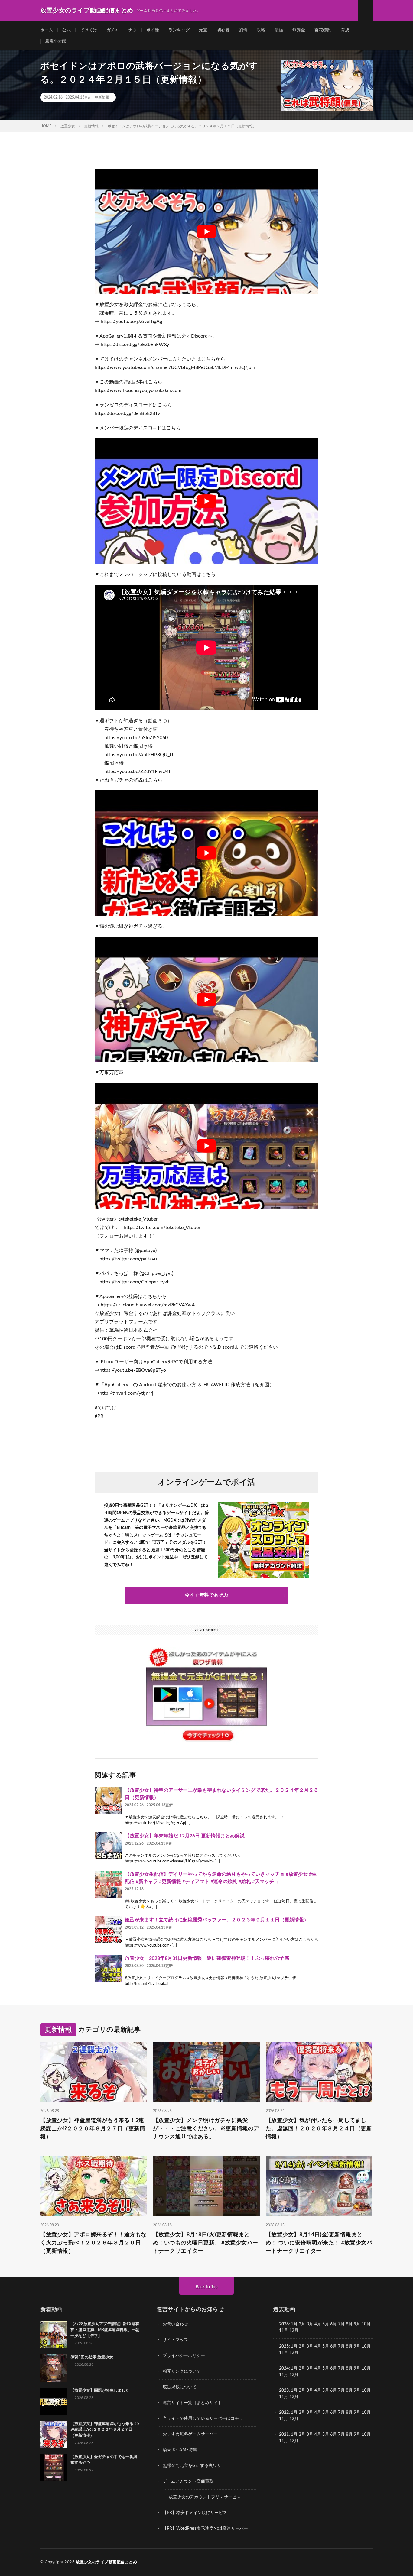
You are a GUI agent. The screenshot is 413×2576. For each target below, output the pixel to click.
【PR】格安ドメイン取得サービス (195, 2513)
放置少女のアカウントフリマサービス (205, 2497)
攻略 (261, 30)
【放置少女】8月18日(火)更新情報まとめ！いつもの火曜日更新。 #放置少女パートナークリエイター (206, 2243)
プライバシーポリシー (184, 2356)
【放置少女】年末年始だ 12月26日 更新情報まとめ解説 (185, 1836)
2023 (284, 2390)
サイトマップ (175, 2340)
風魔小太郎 (56, 41)
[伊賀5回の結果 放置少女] (54, 2368)
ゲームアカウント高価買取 (188, 2481)
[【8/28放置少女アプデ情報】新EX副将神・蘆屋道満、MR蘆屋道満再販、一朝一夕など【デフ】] (54, 2335)
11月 (284, 2353)
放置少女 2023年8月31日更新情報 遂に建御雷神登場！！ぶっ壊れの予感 (207, 1958)
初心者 (223, 30)
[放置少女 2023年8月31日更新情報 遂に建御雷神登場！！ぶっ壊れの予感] (108, 1968)
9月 (357, 2346)
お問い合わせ (175, 2324)
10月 (366, 2346)
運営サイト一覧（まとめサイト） (194, 2403)
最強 (279, 30)
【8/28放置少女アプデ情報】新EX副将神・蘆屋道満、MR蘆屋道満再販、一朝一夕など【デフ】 (105, 2330)
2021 (284, 2435)
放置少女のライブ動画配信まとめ (107, 2562)
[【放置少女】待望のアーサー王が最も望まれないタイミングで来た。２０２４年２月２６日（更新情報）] (108, 1800)
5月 (326, 2324)
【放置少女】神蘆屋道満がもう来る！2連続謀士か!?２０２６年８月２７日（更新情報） (93, 2129)
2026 (284, 2324)
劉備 (243, 30)
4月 (318, 2324)
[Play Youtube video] (207, 231)
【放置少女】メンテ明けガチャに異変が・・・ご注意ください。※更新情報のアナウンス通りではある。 (206, 2129)
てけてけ (89, 30)
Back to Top (207, 2287)
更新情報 (102, 97)
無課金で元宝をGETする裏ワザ (192, 2466)
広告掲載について (180, 2387)
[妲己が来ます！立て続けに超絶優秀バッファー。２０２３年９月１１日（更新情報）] (108, 1930)
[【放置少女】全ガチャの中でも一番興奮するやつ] (54, 2468)
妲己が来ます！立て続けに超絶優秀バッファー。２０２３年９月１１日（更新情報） (217, 1920)
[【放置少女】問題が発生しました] (54, 2401)
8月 (349, 2324)
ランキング (179, 30)
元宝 (203, 30)
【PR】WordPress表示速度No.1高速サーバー (205, 2529)
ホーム (47, 30)
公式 (67, 30)
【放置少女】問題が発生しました (100, 2391)
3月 (310, 2324)
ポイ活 (153, 30)
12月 (294, 2353)
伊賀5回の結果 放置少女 (92, 2357)
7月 (341, 2324)
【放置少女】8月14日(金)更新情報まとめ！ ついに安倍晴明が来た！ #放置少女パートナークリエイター (319, 2243)
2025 (284, 2346)
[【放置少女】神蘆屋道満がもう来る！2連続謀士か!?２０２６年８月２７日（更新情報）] (54, 2435)
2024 (284, 2368)
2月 (302, 2324)
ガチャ (113, 30)
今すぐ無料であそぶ (207, 1595)
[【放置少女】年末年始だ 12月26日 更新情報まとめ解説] (108, 1846)
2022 (284, 2413)
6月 (333, 2324)
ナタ (133, 30)
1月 (294, 2324)
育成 (345, 30)
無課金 (299, 30)
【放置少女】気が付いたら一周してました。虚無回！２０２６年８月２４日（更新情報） (319, 2129)
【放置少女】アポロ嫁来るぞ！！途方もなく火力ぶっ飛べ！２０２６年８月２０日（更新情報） (93, 2243)
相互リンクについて (182, 2371)
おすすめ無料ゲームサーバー (190, 2434)
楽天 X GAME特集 (180, 2450)
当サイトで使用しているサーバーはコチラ (203, 2419)
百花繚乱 (323, 30)
